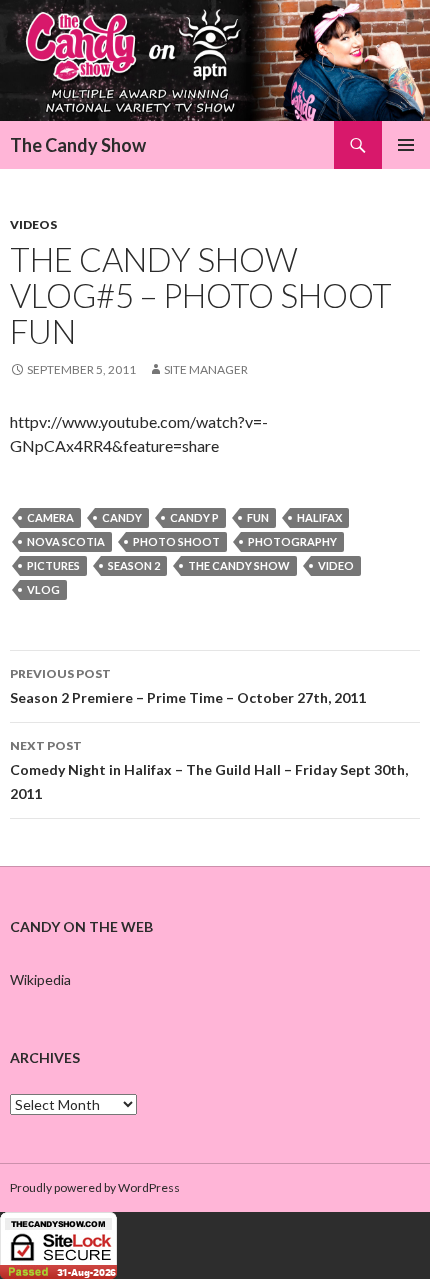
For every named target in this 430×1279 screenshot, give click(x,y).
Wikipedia (40, 979)
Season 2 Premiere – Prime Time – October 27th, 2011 (188, 686)
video (336, 565)
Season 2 (134, 565)
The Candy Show (78, 145)
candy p (194, 517)
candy (122, 517)
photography (292, 541)
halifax (319, 517)
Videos (33, 224)
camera (50, 517)
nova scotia (66, 541)
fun (258, 517)
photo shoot (176, 541)
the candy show (239, 565)
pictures (53, 565)
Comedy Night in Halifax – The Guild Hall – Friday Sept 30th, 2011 (209, 770)
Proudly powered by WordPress (95, 1187)
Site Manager (206, 369)
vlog (43, 589)
